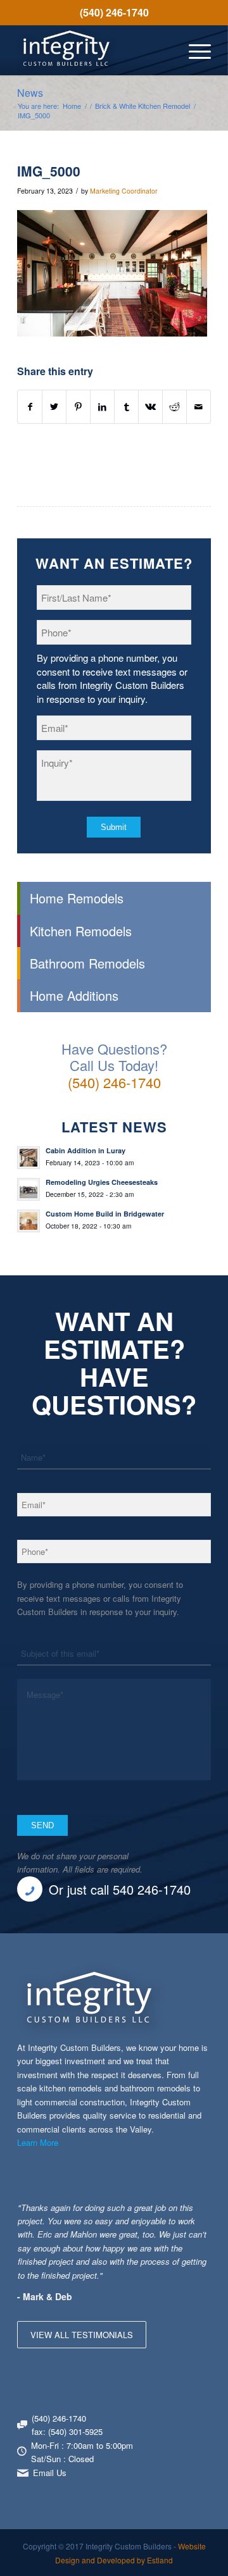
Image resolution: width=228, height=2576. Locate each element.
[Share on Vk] (150, 407)
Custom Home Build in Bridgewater (105, 1214)
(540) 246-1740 (114, 12)
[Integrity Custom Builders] (95, 50)
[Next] (198, 2214)
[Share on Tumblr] (126, 407)
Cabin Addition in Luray (85, 1150)
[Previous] (170, 2214)
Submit (114, 827)
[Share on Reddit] (174, 407)
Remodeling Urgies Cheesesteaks (102, 1182)
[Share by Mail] (199, 407)
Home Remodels (77, 898)
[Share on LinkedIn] (102, 407)
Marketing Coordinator (124, 191)
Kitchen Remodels (81, 931)
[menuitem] (114, 13)
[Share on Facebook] (30, 407)
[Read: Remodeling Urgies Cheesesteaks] (28, 1189)
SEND (42, 1825)
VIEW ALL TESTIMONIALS (82, 2335)
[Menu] (193, 50)
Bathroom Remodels (87, 963)
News (30, 93)
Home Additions (74, 995)
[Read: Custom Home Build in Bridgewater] (28, 1221)
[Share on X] (54, 407)
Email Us (50, 2473)
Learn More (38, 2142)
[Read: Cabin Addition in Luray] (28, 1158)
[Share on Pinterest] (78, 407)
